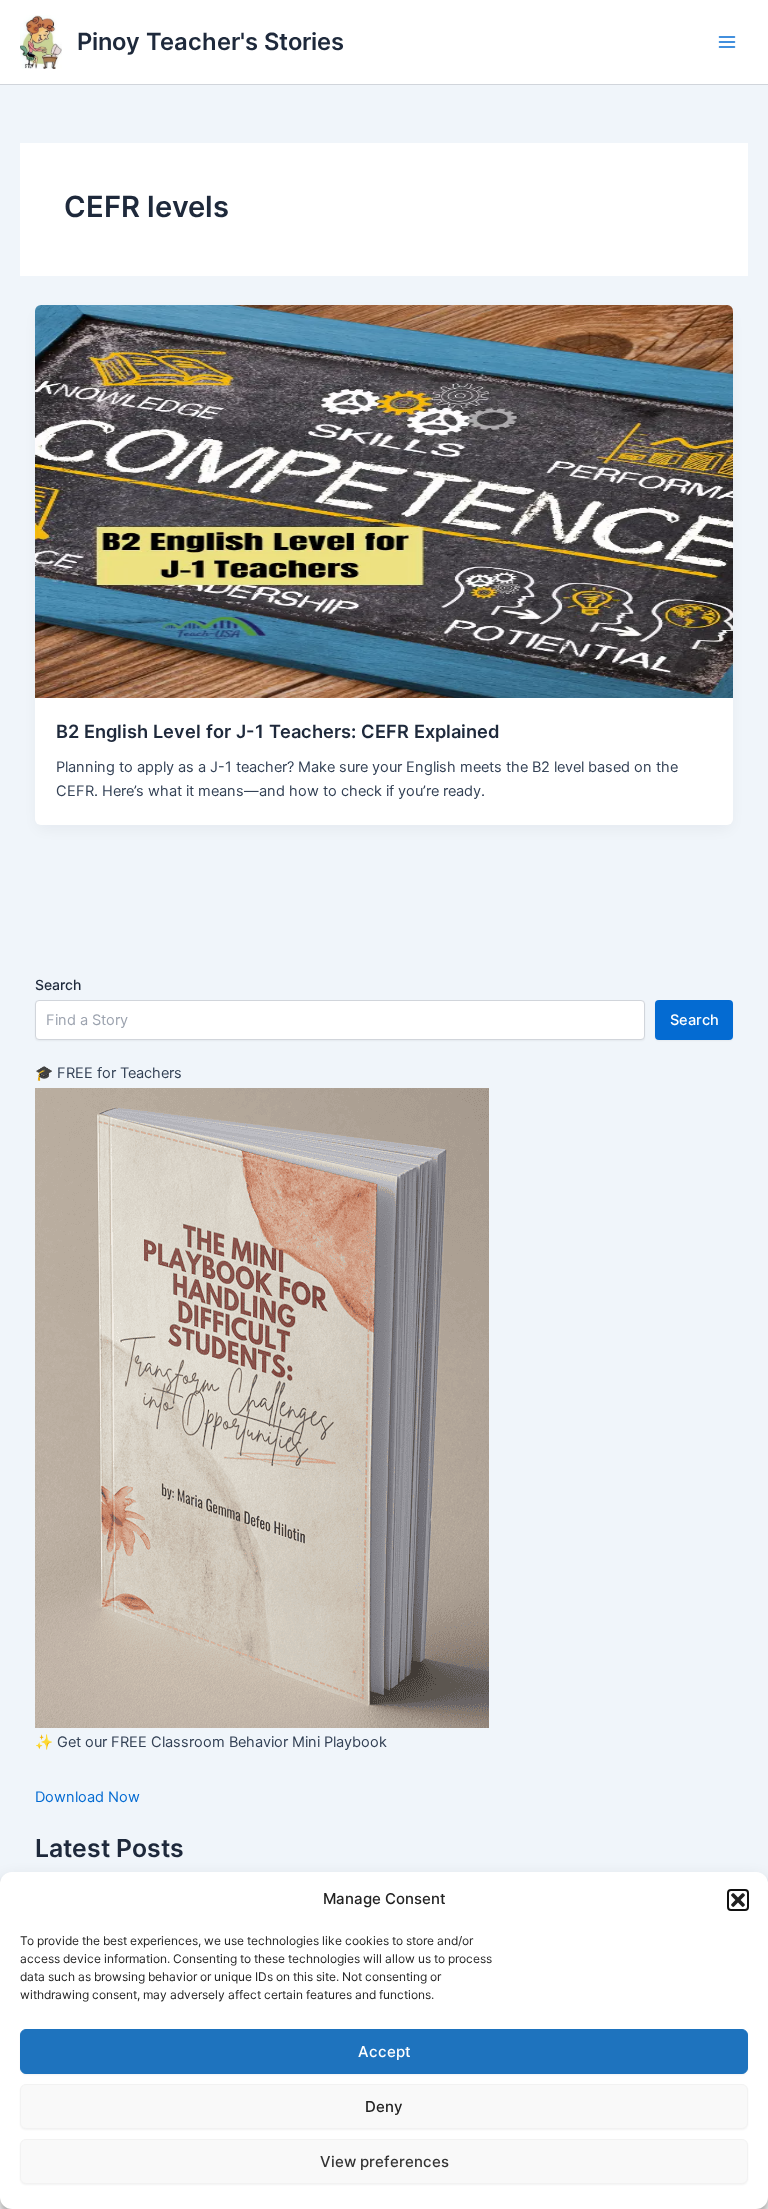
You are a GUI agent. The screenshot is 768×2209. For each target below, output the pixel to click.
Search (58, 984)
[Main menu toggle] (727, 42)
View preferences (384, 2161)
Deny (384, 2106)
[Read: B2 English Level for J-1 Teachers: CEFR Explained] (384, 500)
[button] (738, 1900)
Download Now (87, 1797)
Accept (384, 2051)
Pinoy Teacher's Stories (210, 41)
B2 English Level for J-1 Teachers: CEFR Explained (278, 731)
